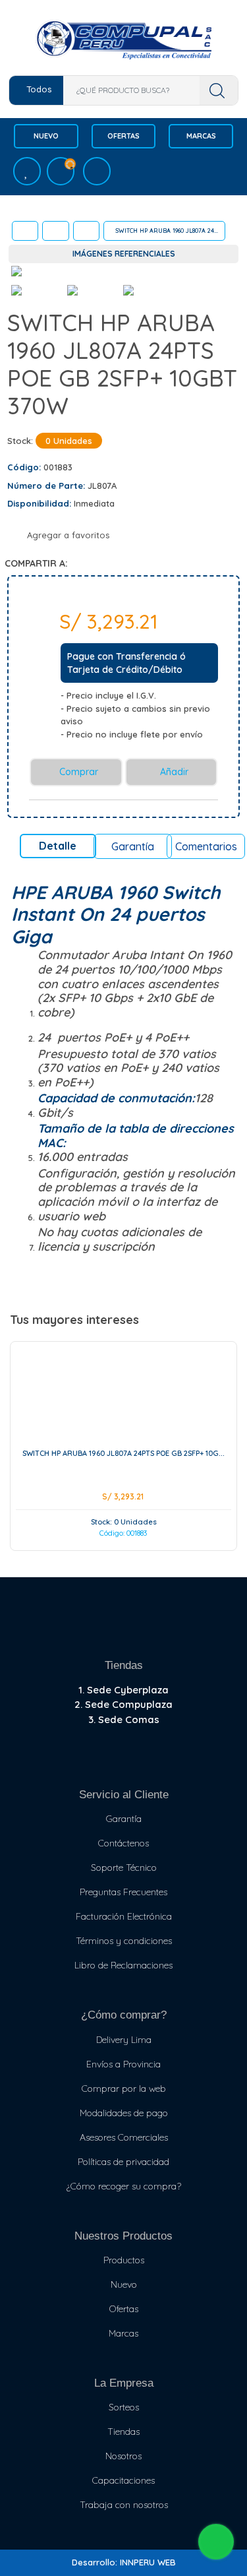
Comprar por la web (124, 2089)
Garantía (124, 1819)
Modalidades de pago (124, 2113)
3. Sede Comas (124, 1719)
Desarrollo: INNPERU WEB (124, 2562)
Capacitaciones (123, 2480)
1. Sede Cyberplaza (123, 1690)
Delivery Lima (124, 2040)
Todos (39, 89)
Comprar (77, 772)
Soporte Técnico (124, 1868)
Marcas (201, 136)
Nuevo (46, 136)
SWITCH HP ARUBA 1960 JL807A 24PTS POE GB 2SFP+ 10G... (123, 1453)
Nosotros (123, 2456)
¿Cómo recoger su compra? (124, 2186)
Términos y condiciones (124, 1941)
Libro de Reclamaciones (123, 1965)
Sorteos (124, 2407)
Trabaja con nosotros (124, 2505)
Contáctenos (123, 1843)
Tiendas (123, 2432)
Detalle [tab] (58, 846)
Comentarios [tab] (206, 846)
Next (216, 276)
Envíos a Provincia (123, 2064)
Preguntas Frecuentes (123, 1892)
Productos (124, 2260)
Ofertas (123, 136)
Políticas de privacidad (123, 2162)
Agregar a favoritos (67, 535)
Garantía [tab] (133, 846)
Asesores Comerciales (124, 2137)
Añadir (173, 772)
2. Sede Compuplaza (123, 1704)
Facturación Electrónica (124, 1916)
